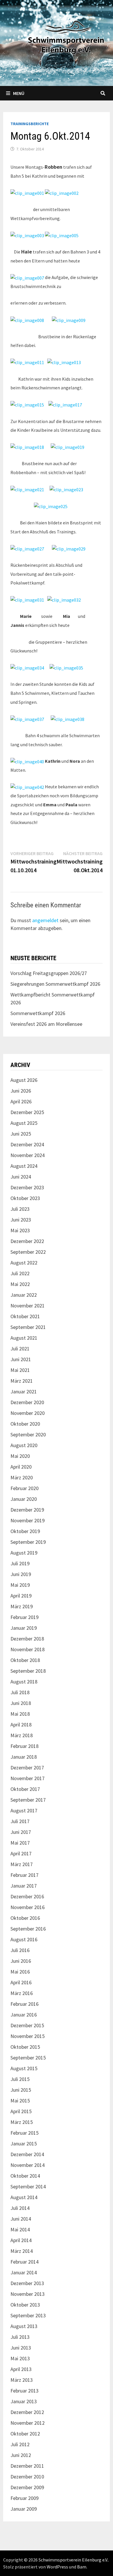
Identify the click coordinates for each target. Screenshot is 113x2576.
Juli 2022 (20, 1273)
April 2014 (21, 2240)
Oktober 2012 (25, 2434)
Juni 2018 (21, 1703)
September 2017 (28, 1800)
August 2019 (24, 1553)
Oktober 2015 (25, 2047)
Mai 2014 (20, 2229)
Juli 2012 (20, 2444)
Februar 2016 (24, 2004)
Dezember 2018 (27, 1639)
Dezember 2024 (27, 1144)
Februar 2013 (24, 2391)
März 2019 (22, 1606)
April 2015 (21, 2111)
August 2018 (24, 1682)
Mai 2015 (20, 2101)
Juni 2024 (21, 1177)
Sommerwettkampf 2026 (38, 1013)
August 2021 (24, 1338)
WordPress (57, 2567)
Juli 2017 (20, 1821)
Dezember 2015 (27, 2025)
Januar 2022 (24, 1295)
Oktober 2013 (25, 2305)
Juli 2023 (20, 1209)
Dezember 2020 (27, 1402)
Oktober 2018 (25, 1660)
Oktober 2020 (25, 1424)
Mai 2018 (20, 1714)
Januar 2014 (24, 2272)
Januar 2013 (24, 2401)
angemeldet (45, 920)
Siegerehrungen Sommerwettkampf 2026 (55, 984)
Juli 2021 (20, 1349)
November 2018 (28, 1649)
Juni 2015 (21, 2090)
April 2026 (21, 1101)
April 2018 (21, 1725)
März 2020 (22, 1477)
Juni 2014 (21, 2219)
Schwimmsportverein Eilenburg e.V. (73, 2560)
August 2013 (24, 2326)
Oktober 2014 (25, 2176)
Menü (19, 93)
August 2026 (24, 1080)
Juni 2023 (21, 1220)
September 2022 (28, 1252)
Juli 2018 (20, 1692)
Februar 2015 (24, 2133)
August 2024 (24, 1166)
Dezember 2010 (27, 2477)
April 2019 (21, 1596)
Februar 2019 (24, 1617)
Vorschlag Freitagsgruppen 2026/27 (49, 973)
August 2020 (24, 1445)
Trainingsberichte (30, 124)
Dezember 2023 (27, 1187)
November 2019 (28, 1520)
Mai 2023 (20, 1230)
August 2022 (24, 1263)
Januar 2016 (24, 2015)
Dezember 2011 (27, 2466)
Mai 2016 (20, 1972)
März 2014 (22, 2251)
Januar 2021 (24, 1392)
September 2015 (28, 2058)
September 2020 (28, 1434)
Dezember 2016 (27, 1896)
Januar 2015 (24, 2144)
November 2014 (28, 2165)
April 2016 (21, 1982)
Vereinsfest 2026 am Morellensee (46, 1024)
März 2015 (22, 2122)
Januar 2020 (24, 1499)
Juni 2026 (21, 1091)
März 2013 (22, 2380)
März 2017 (22, 1864)
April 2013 (21, 2369)
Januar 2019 (24, 1628)
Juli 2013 (20, 2337)
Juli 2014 (20, 2208)
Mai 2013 (20, 2358)
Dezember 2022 (27, 1241)
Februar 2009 (24, 2498)
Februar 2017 (24, 1875)
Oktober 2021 (25, 1316)
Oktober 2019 (25, 1531)
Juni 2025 (21, 1134)
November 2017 (28, 1778)
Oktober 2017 (25, 1789)
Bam (82, 2567)
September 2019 (28, 1542)
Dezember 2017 (27, 1768)
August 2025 (24, 1123)
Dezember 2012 (27, 2412)
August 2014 (24, 2197)
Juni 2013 (21, 2348)
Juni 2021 (21, 1359)
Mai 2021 (20, 1370)
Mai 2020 (20, 1456)
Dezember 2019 (27, 1510)
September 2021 (28, 1327)
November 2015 (28, 2036)
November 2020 (28, 1413)
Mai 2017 (20, 1843)
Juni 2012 (21, 2455)
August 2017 (24, 1810)
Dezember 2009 (27, 2487)
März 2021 (22, 1381)
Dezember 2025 (27, 1112)
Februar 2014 (24, 2262)
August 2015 (24, 2068)
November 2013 (28, 2294)
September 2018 (28, 1671)
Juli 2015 (20, 2079)
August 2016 (24, 1939)
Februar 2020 (24, 1488)
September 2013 (28, 2315)
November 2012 (28, 2423)
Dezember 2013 (27, 2283)
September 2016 (28, 1929)
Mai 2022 (20, 1284)
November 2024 (28, 1155)
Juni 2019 (21, 1574)
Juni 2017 (21, 1832)
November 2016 (28, 1907)
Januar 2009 (24, 2509)
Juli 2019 (20, 1563)
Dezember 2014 (27, 2154)
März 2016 (22, 1993)
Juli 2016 (20, 1950)
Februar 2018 (24, 1746)
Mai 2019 (20, 1585)
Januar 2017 (24, 1886)
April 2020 (21, 1467)
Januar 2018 (24, 1757)
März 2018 (22, 1735)
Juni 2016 (21, 1961)
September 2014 (28, 2186)
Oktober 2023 (25, 1198)
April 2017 (21, 1853)
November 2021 (28, 1306)
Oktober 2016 (25, 1918)
